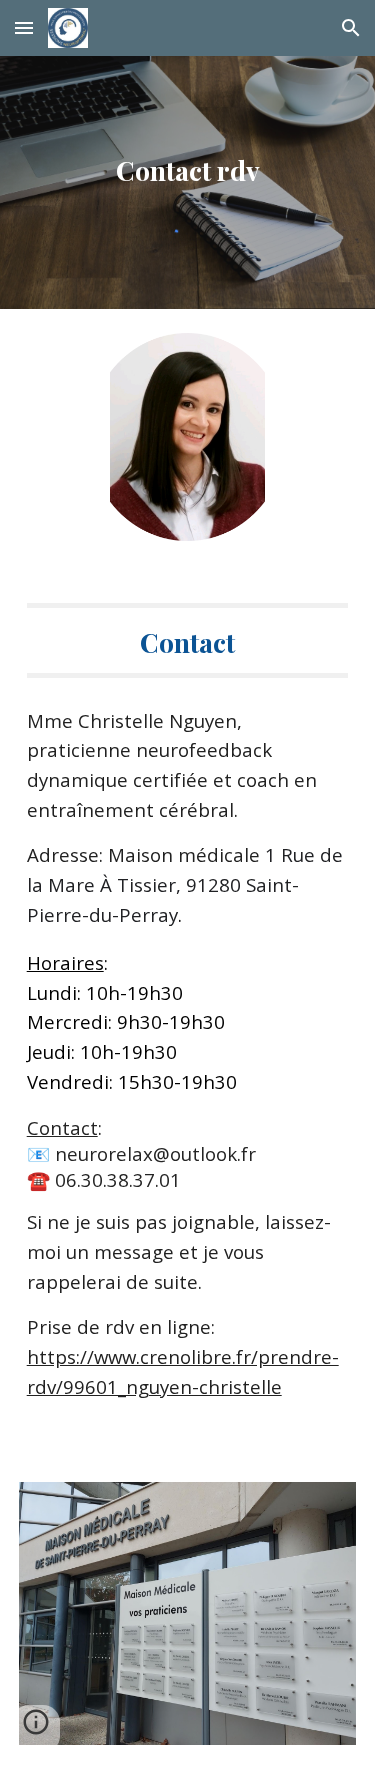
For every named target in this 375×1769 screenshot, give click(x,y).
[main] (188, 161)
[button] (24, 27)
